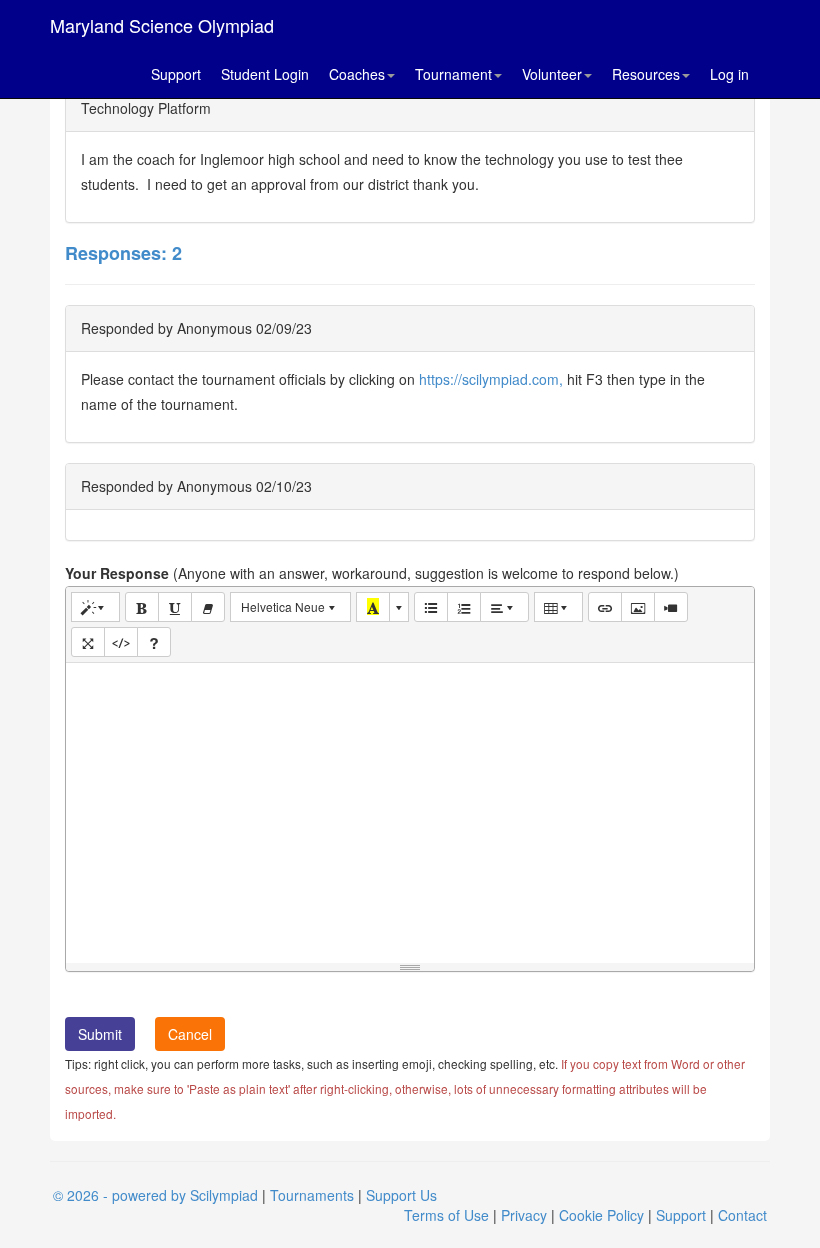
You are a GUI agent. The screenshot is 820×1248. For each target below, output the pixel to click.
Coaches (357, 74)
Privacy (524, 1215)
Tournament (453, 74)
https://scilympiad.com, (491, 379)
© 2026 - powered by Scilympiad (155, 1195)
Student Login (265, 74)
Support (176, 74)
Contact (742, 1215)
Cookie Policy (601, 1215)
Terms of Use (446, 1215)
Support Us (401, 1195)
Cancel (190, 1034)
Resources (646, 74)
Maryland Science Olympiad (162, 25)
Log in (729, 74)
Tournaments (312, 1195)
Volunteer (552, 74)
